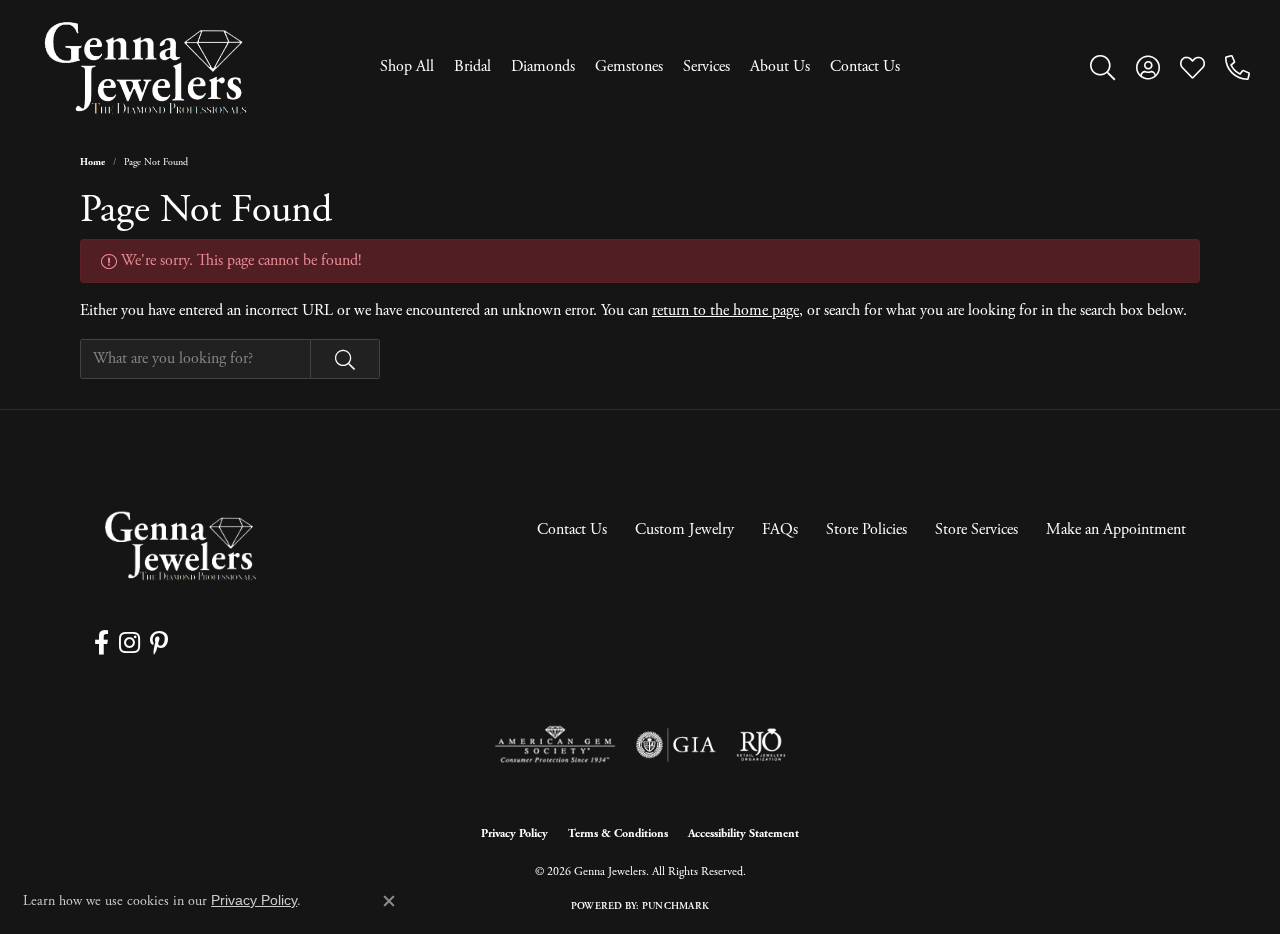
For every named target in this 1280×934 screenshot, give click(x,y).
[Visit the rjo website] (761, 745)
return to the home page (725, 310)
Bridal (472, 66)
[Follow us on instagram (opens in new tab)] (129, 643)
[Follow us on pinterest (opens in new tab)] (159, 643)
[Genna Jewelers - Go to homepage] (180, 545)
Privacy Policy (514, 833)
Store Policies (866, 529)
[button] (1102, 67)
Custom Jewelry (684, 529)
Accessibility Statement (743, 833)
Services (706, 66)
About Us (780, 66)
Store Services (976, 529)
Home (92, 162)
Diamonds (543, 66)
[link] (1237, 67)
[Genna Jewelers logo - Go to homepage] (145, 67)
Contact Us (865, 66)
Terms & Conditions (618, 833)
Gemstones (629, 66)
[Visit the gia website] (676, 745)
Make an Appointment (1116, 529)
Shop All (407, 66)
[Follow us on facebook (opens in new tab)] (101, 643)
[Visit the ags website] (555, 745)
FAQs (780, 529)
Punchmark (675, 906)
